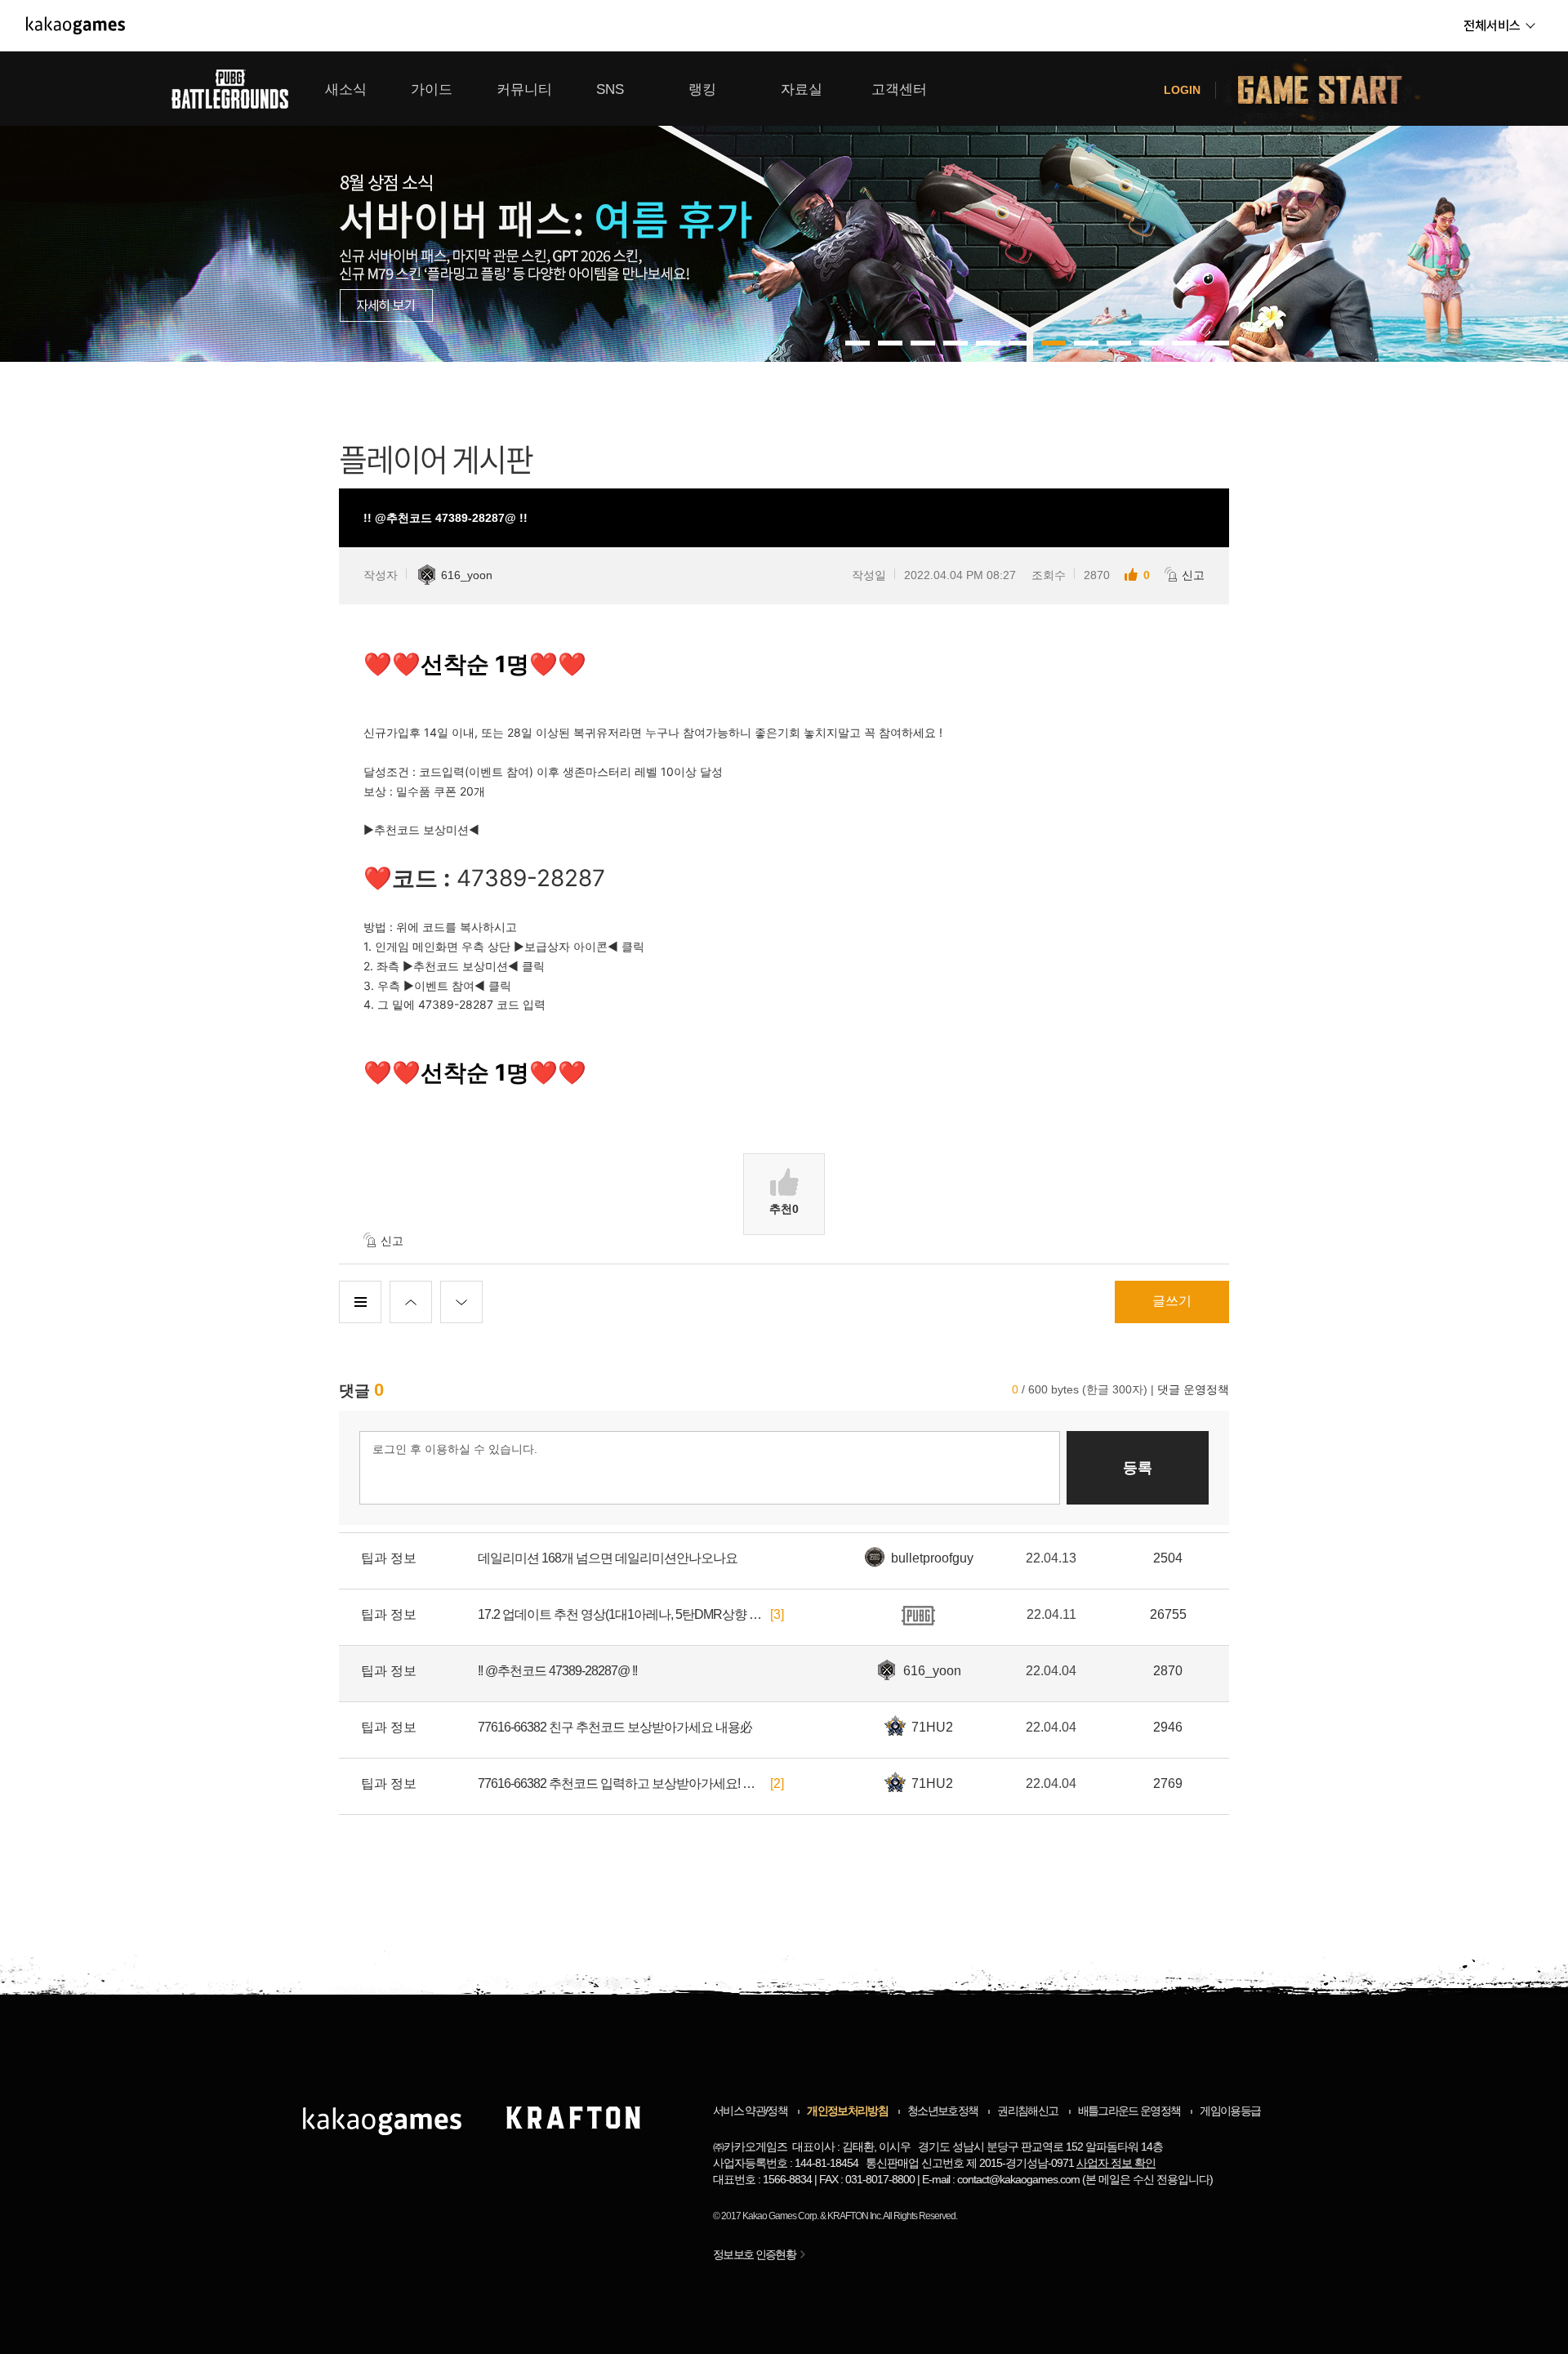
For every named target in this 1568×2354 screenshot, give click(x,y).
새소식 (346, 89)
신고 (1193, 575)
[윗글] (411, 1302)
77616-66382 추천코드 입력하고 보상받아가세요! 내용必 (621, 1783)
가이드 (432, 89)
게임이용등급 (1230, 2111)
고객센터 (899, 89)
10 (1184, 343)
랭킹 (702, 89)
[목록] (360, 1302)
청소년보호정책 (942, 2111)
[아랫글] (461, 1302)
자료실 (802, 89)
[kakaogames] (76, 25)
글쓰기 (1172, 1301)
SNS (610, 89)
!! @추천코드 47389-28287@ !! (557, 1671)
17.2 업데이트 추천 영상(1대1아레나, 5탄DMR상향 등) (621, 1614)
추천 (784, 1209)
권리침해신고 (1027, 2111)
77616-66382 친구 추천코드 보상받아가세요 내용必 (615, 1727)
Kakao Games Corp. (780, 2216)
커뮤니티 (524, 89)
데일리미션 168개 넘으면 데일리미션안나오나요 (608, 1558)
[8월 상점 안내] (784, 207)
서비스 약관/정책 (750, 2111)
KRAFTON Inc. (855, 2216)
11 (1217, 343)
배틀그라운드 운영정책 (1129, 2111)
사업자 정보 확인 (1116, 2163)
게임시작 (1330, 89)
